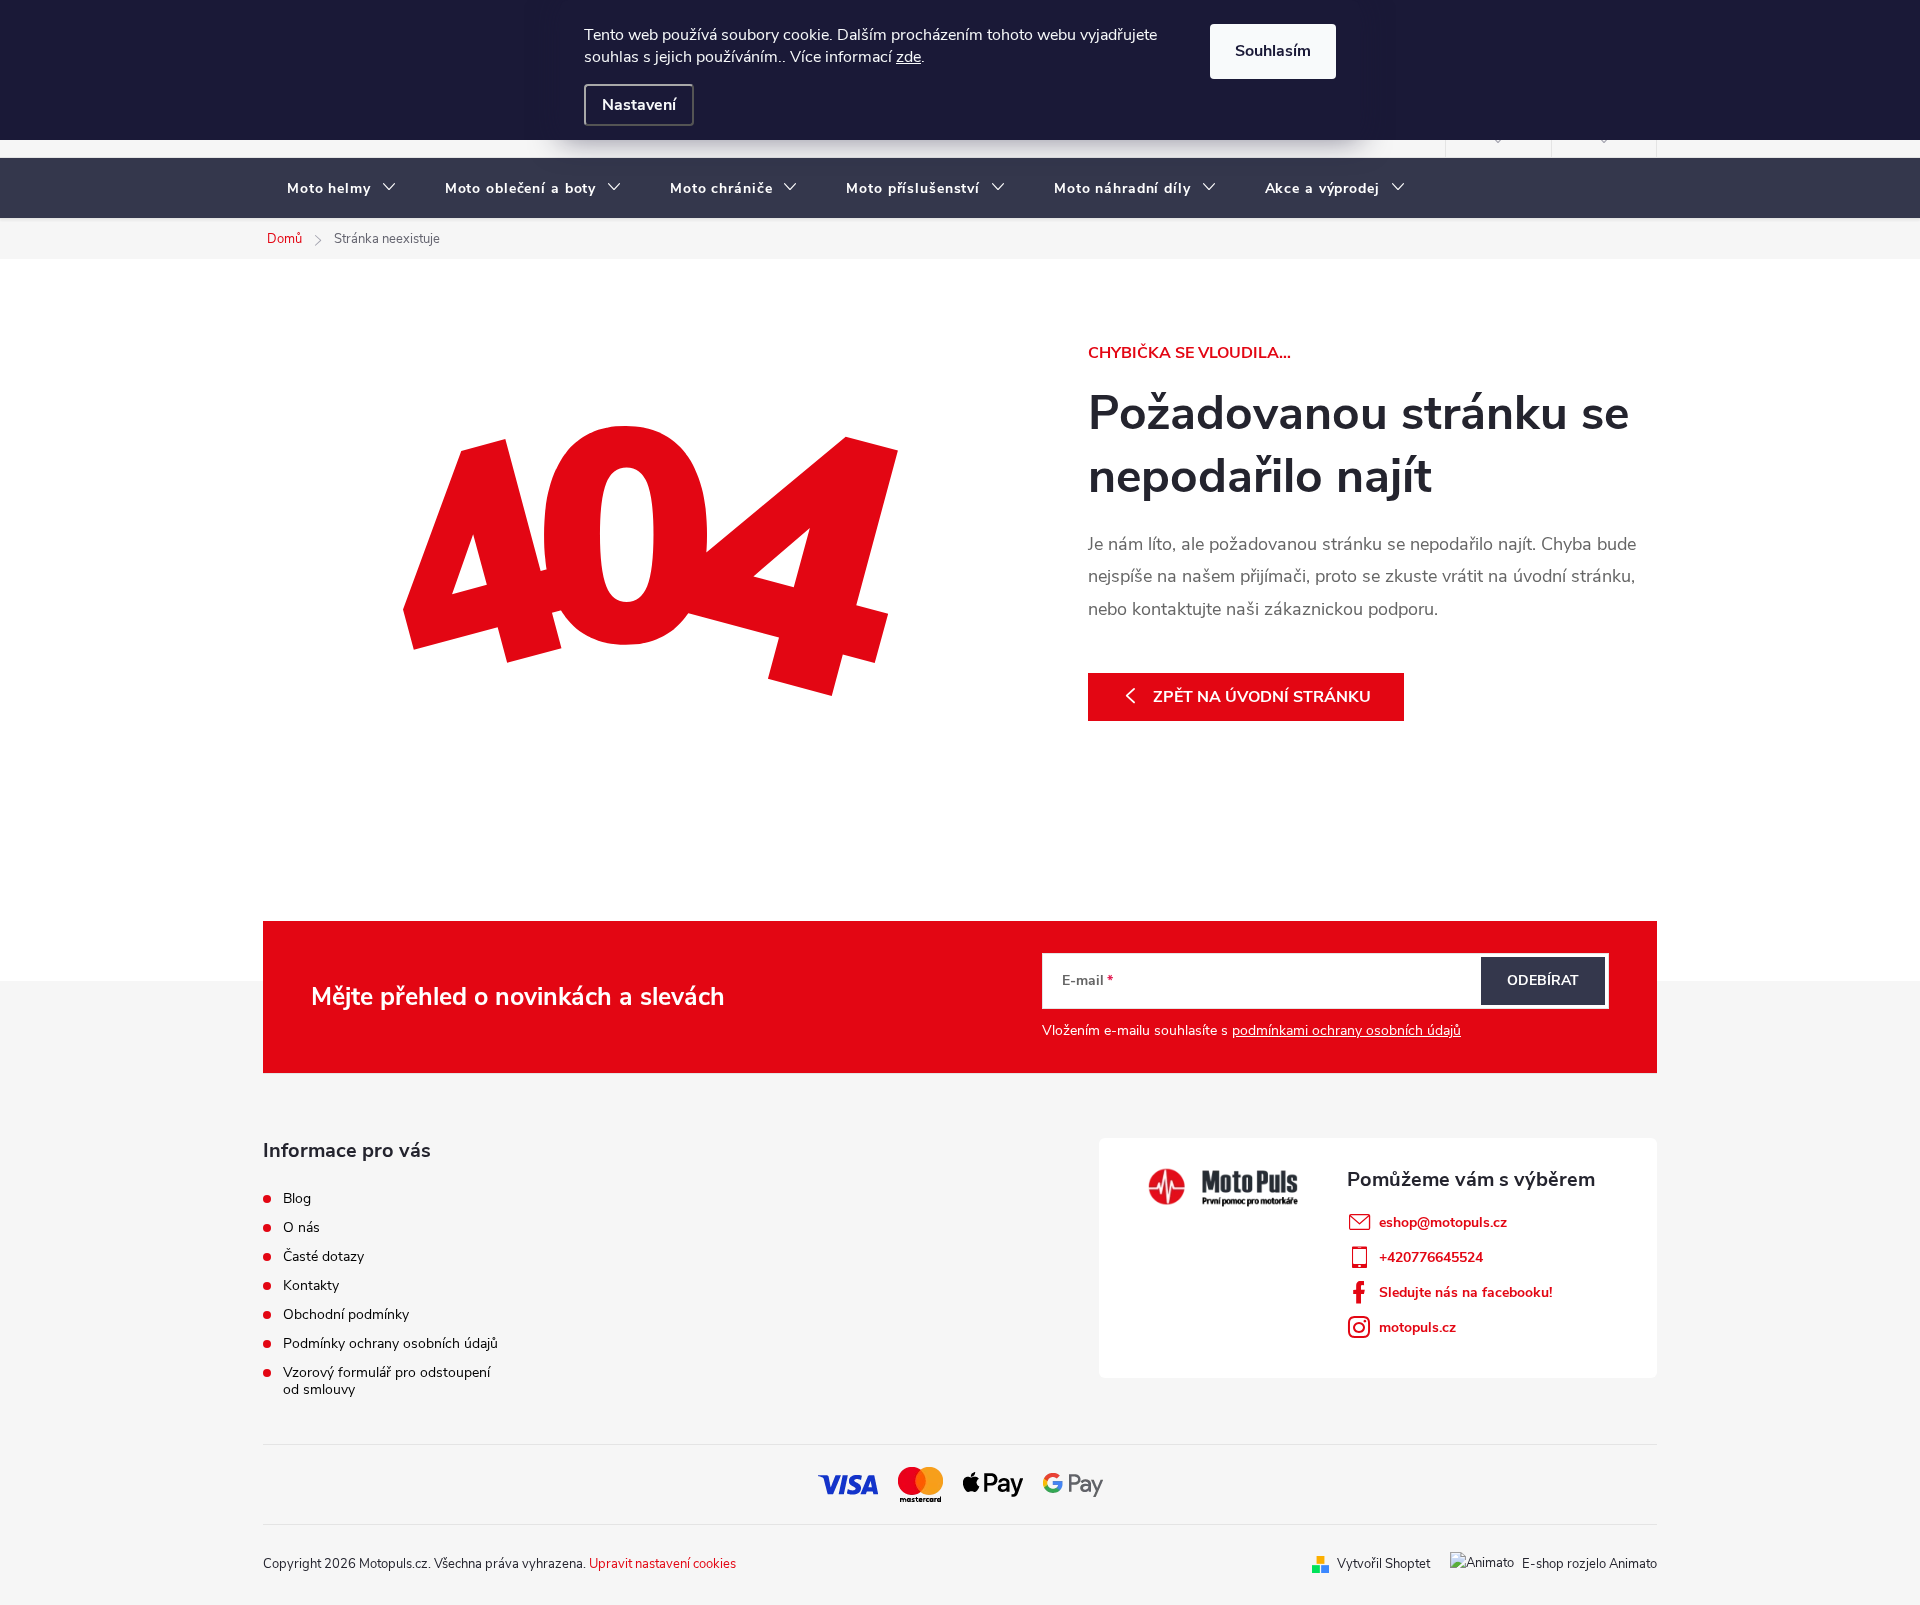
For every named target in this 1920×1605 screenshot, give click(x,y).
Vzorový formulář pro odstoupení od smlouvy (386, 1381)
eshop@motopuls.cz (1443, 1222)
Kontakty (311, 1285)
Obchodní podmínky (346, 1314)
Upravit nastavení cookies (662, 1564)
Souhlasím (1273, 51)
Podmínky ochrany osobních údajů (390, 1343)
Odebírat (1543, 980)
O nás (301, 1227)
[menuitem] (342, 189)
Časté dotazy (323, 1256)
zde (908, 57)
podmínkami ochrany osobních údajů (1346, 1030)
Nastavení (639, 105)
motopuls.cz (1417, 1327)
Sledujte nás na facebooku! (1465, 1292)
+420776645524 (1431, 1257)
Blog (297, 1198)
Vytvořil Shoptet (1383, 1564)
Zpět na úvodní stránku (1262, 697)
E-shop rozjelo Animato (1589, 1564)
